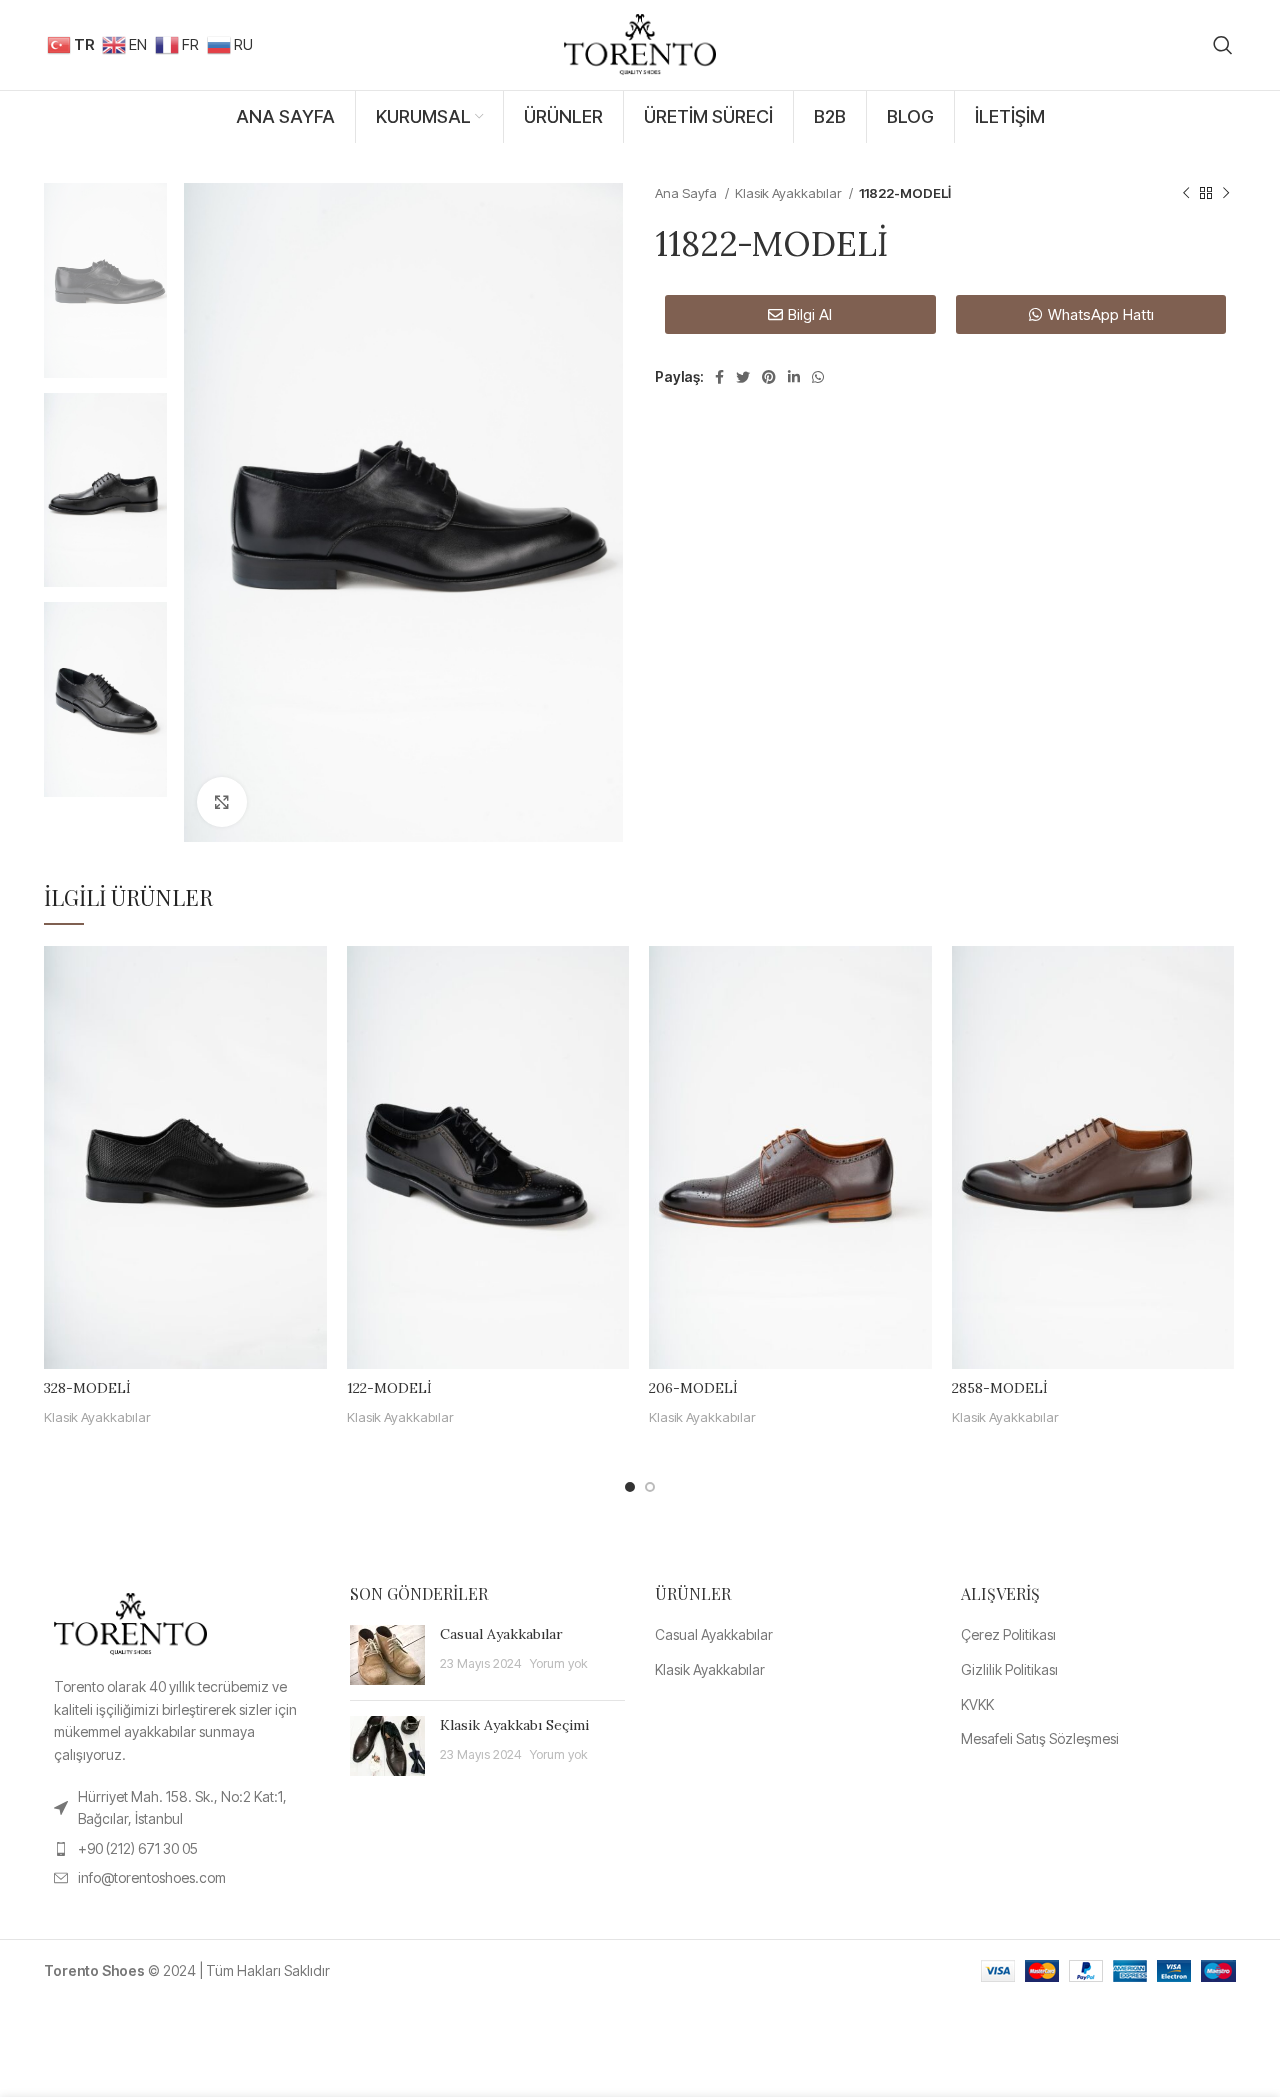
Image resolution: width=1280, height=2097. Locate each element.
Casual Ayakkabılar (501, 1634)
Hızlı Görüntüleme (312, 978)
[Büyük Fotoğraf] (222, 802)
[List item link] (182, 1808)
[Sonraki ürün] (1226, 194)
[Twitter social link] (743, 377)
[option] (105, 280)
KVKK (977, 1704)
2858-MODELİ (1000, 1388)
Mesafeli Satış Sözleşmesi (1040, 1738)
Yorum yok (558, 1663)
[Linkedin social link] (794, 377)
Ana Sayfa (687, 193)
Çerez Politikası (1008, 1634)
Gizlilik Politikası (1009, 1669)
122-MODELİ (389, 1388)
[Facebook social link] (719, 377)
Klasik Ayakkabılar (789, 193)
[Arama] (1223, 45)
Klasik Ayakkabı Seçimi (514, 1725)
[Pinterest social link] (769, 377)
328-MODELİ (87, 1388)
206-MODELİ (693, 1388)
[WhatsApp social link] (818, 377)
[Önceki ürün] (1186, 194)
